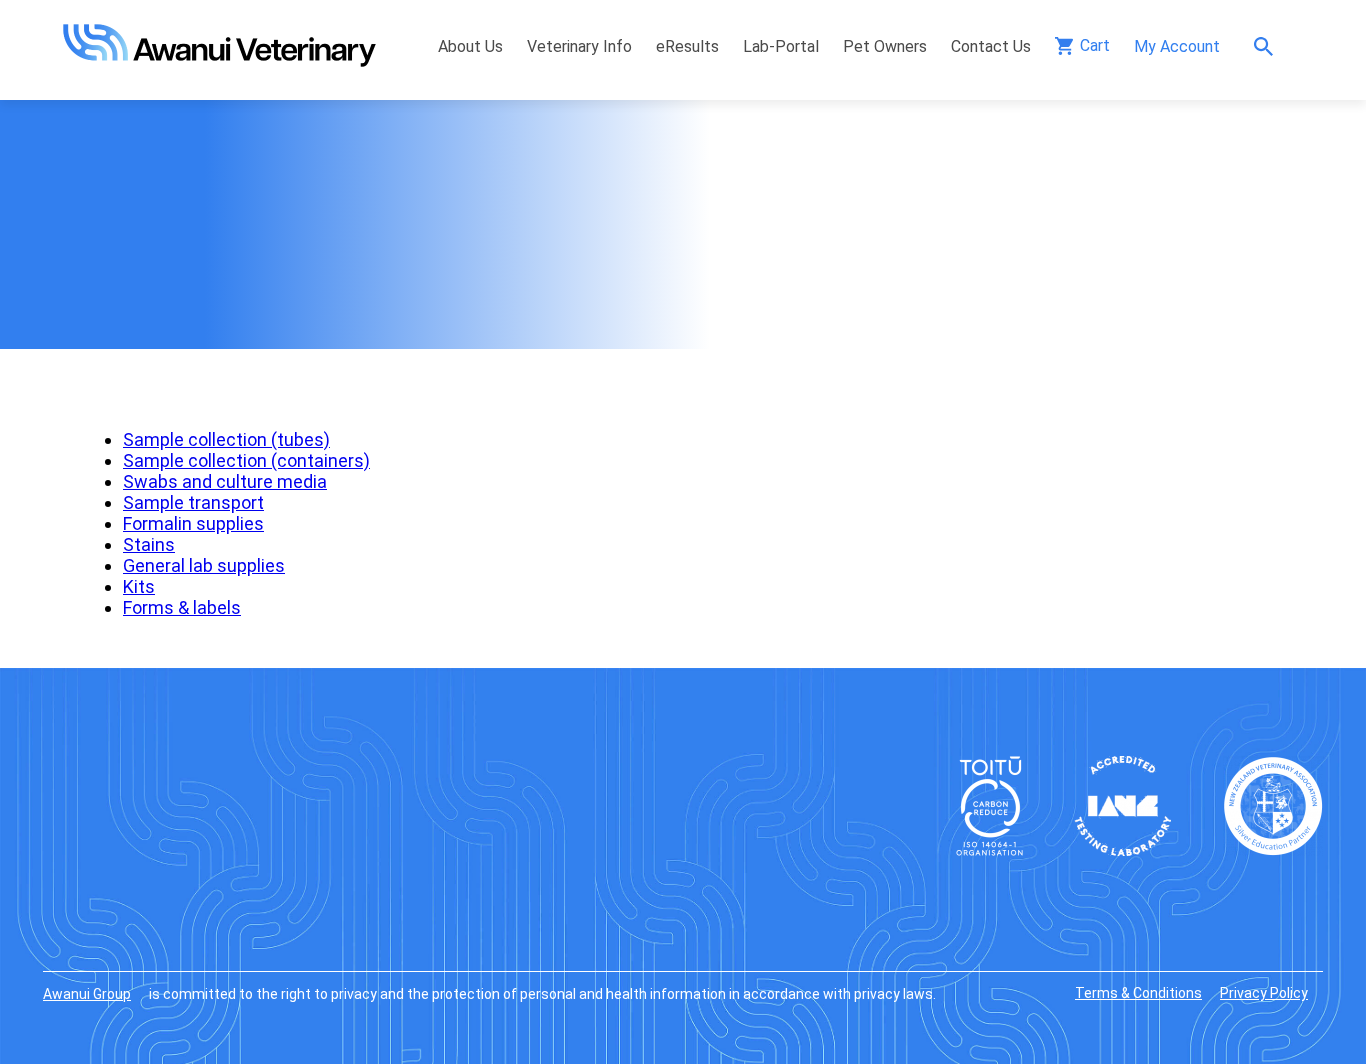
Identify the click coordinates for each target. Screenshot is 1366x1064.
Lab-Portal (781, 46)
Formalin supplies (193, 523)
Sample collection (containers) (246, 460)
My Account (1177, 46)
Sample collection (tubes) (226, 439)
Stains (149, 544)
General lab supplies (204, 565)
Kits (139, 586)
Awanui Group (87, 994)
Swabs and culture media (225, 481)
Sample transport (193, 502)
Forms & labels (182, 607)
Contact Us (991, 46)
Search (1268, 46)
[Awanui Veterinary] (219, 60)
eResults (687, 46)
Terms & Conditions (1138, 993)
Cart (1095, 45)
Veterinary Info (579, 46)
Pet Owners (885, 46)
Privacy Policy (1264, 993)
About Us (470, 46)
